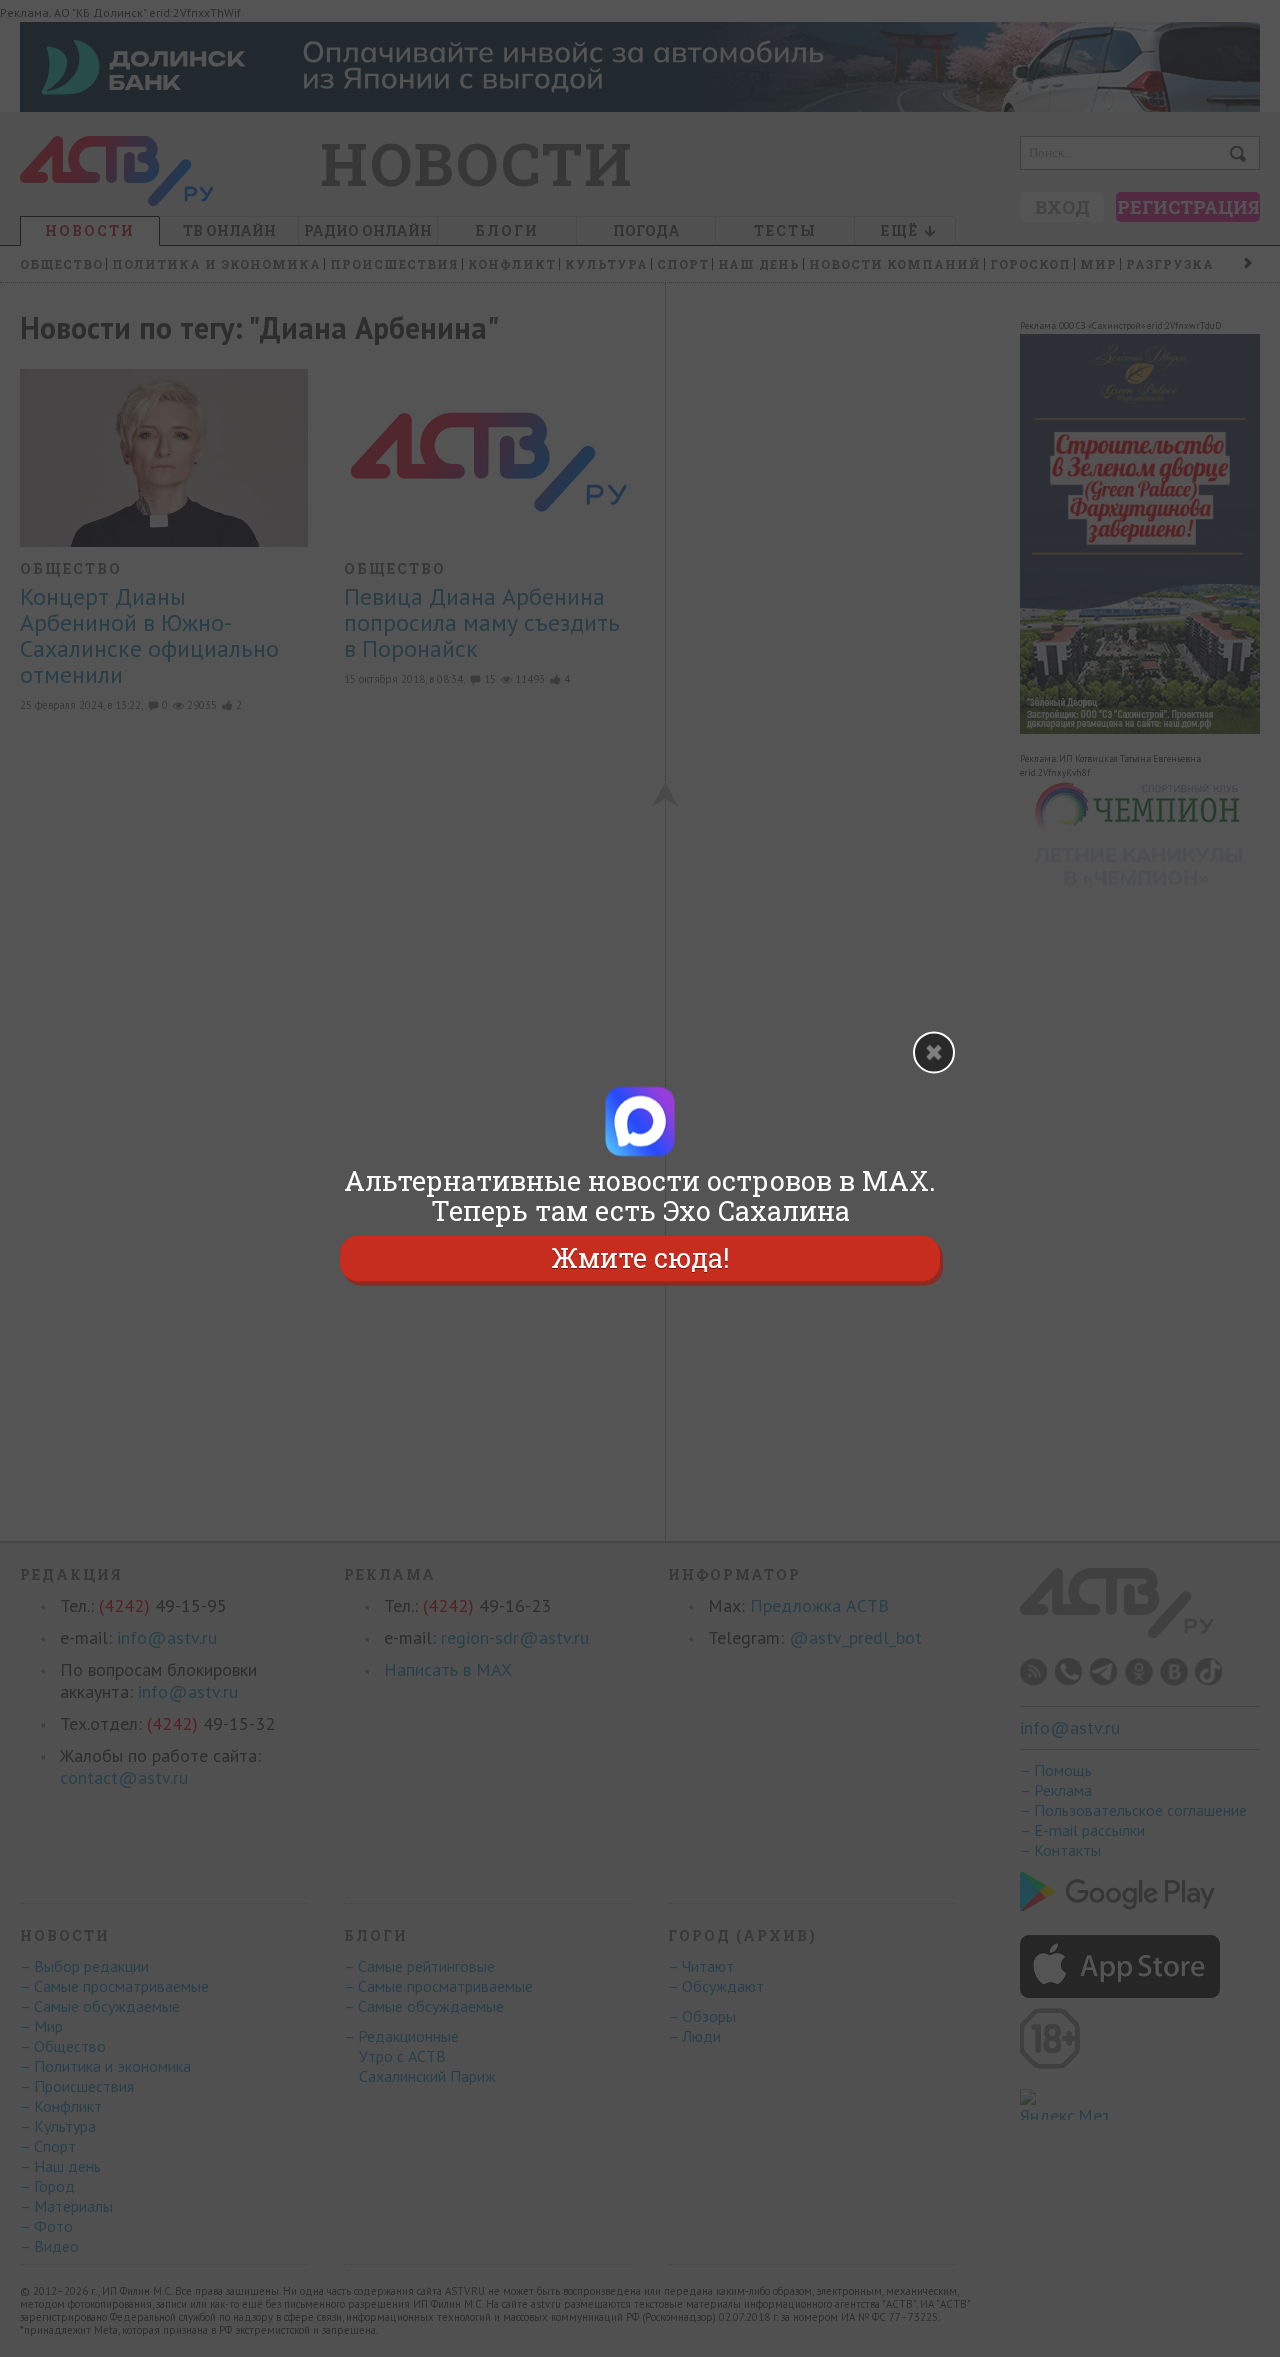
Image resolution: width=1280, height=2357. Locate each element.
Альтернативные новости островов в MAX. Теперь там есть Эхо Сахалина (640, 1196)
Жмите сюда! (640, 1257)
